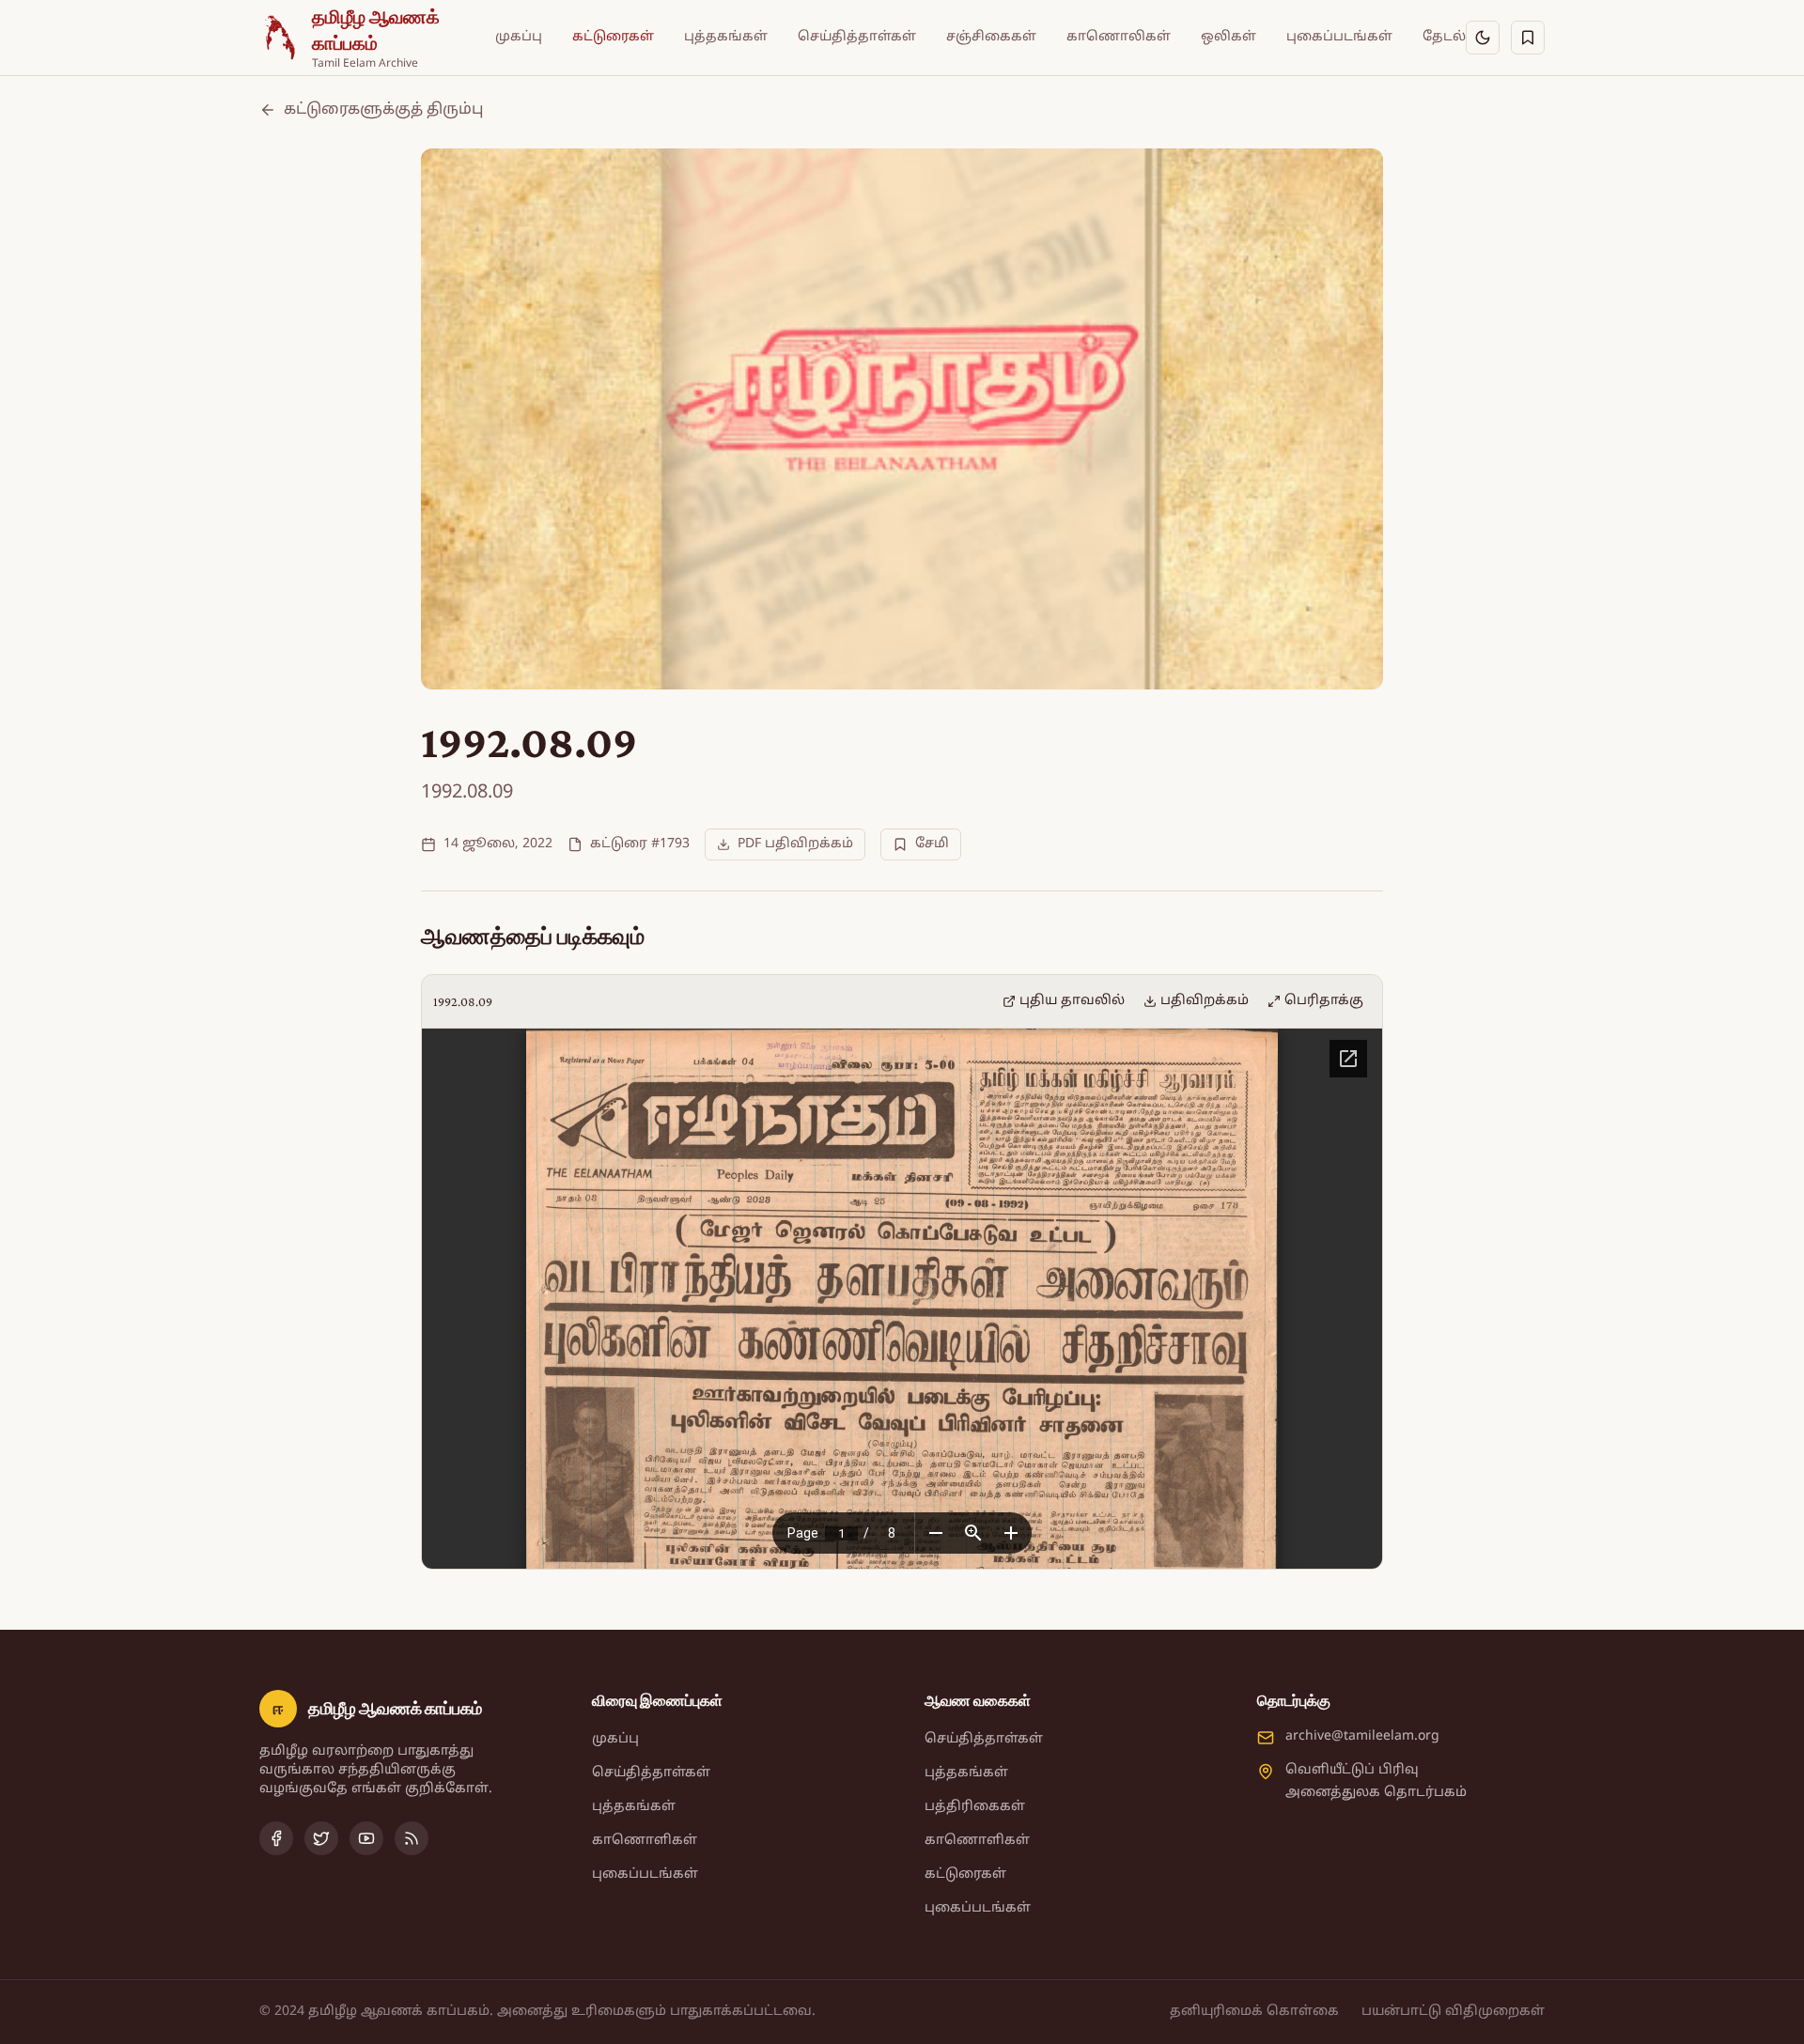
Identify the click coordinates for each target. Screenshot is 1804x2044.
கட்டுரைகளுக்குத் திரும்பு (383, 110)
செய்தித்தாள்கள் (857, 37)
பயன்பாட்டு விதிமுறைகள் (1453, 2012)
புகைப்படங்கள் (1339, 37)
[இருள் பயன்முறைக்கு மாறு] (1483, 38)
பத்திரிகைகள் (975, 1807)
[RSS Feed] (412, 1838)
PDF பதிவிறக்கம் (795, 844)
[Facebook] (276, 1838)
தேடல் (1444, 37)
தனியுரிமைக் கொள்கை (1254, 2012)
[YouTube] (366, 1838)
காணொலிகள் (1119, 37)
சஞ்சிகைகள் (991, 37)
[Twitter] (321, 1838)
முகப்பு (519, 37)
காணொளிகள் (645, 1841)
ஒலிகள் (1229, 37)
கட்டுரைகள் (613, 37)
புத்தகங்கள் (726, 37)
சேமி (932, 844)
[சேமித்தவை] (1528, 38)
